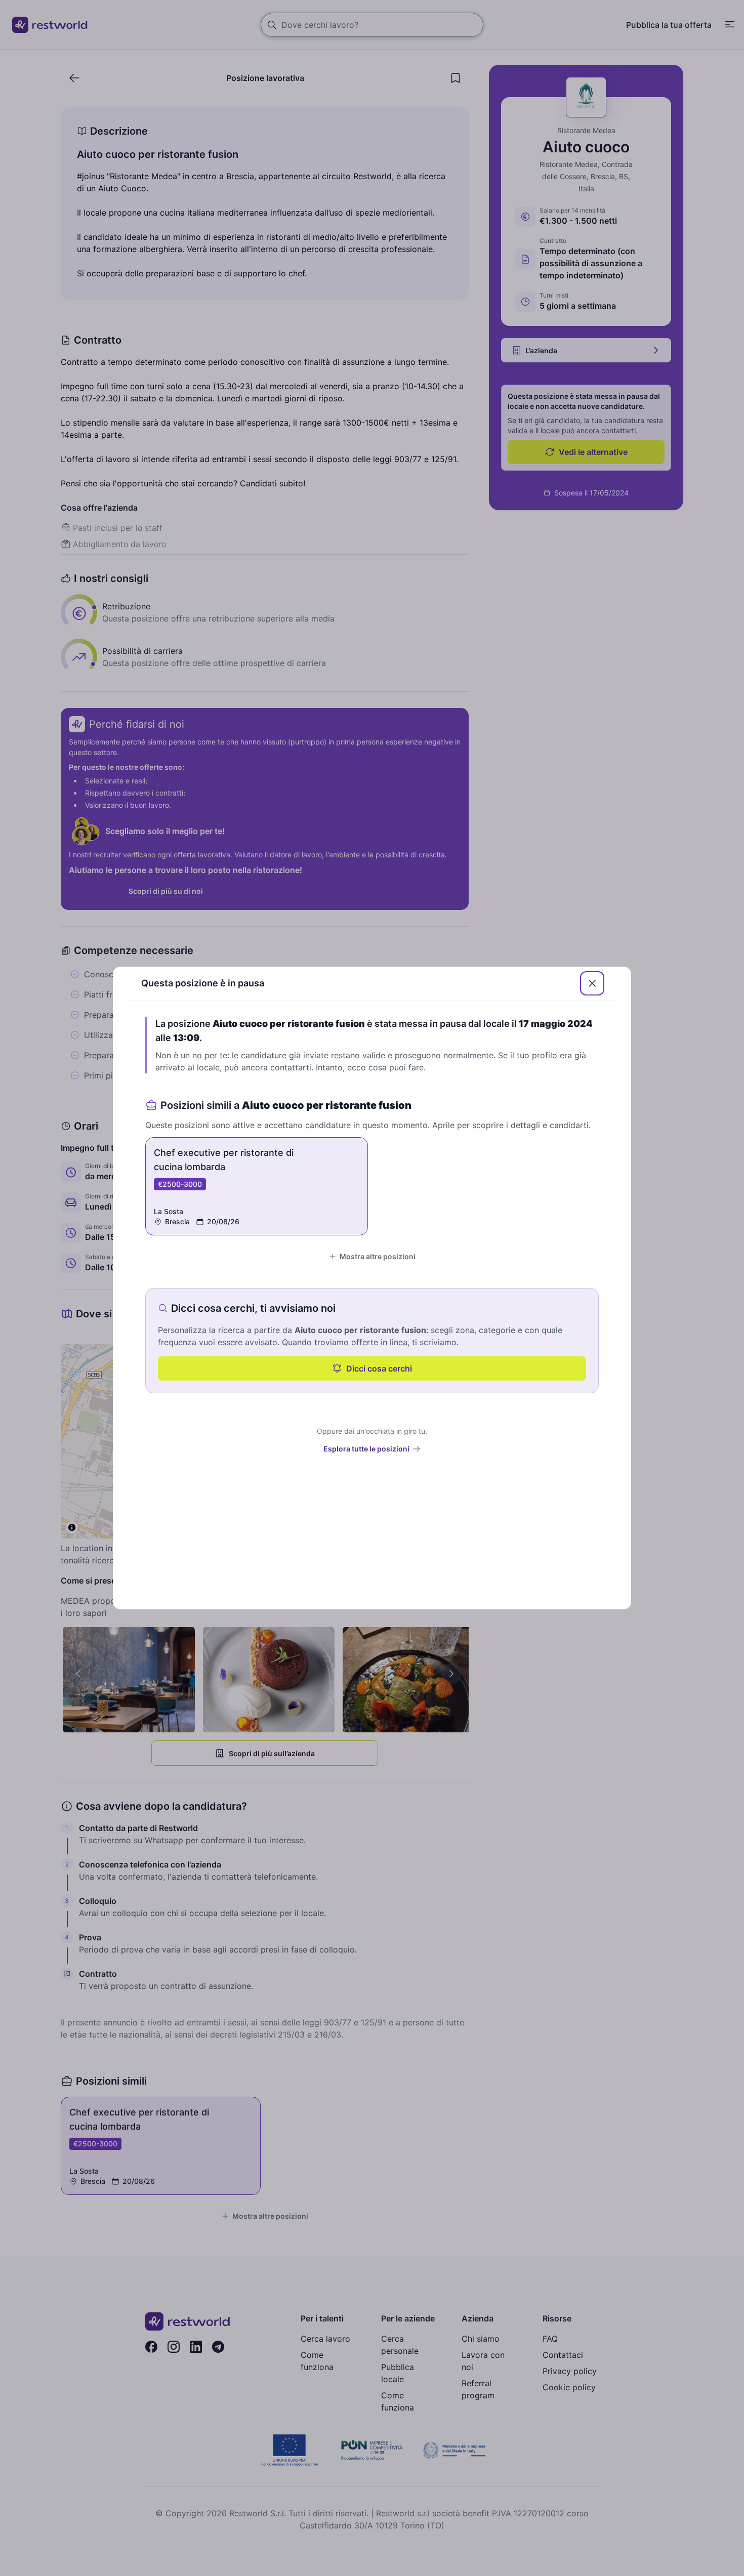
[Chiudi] (592, 983)
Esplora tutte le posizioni (366, 1449)
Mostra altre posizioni (378, 1256)
